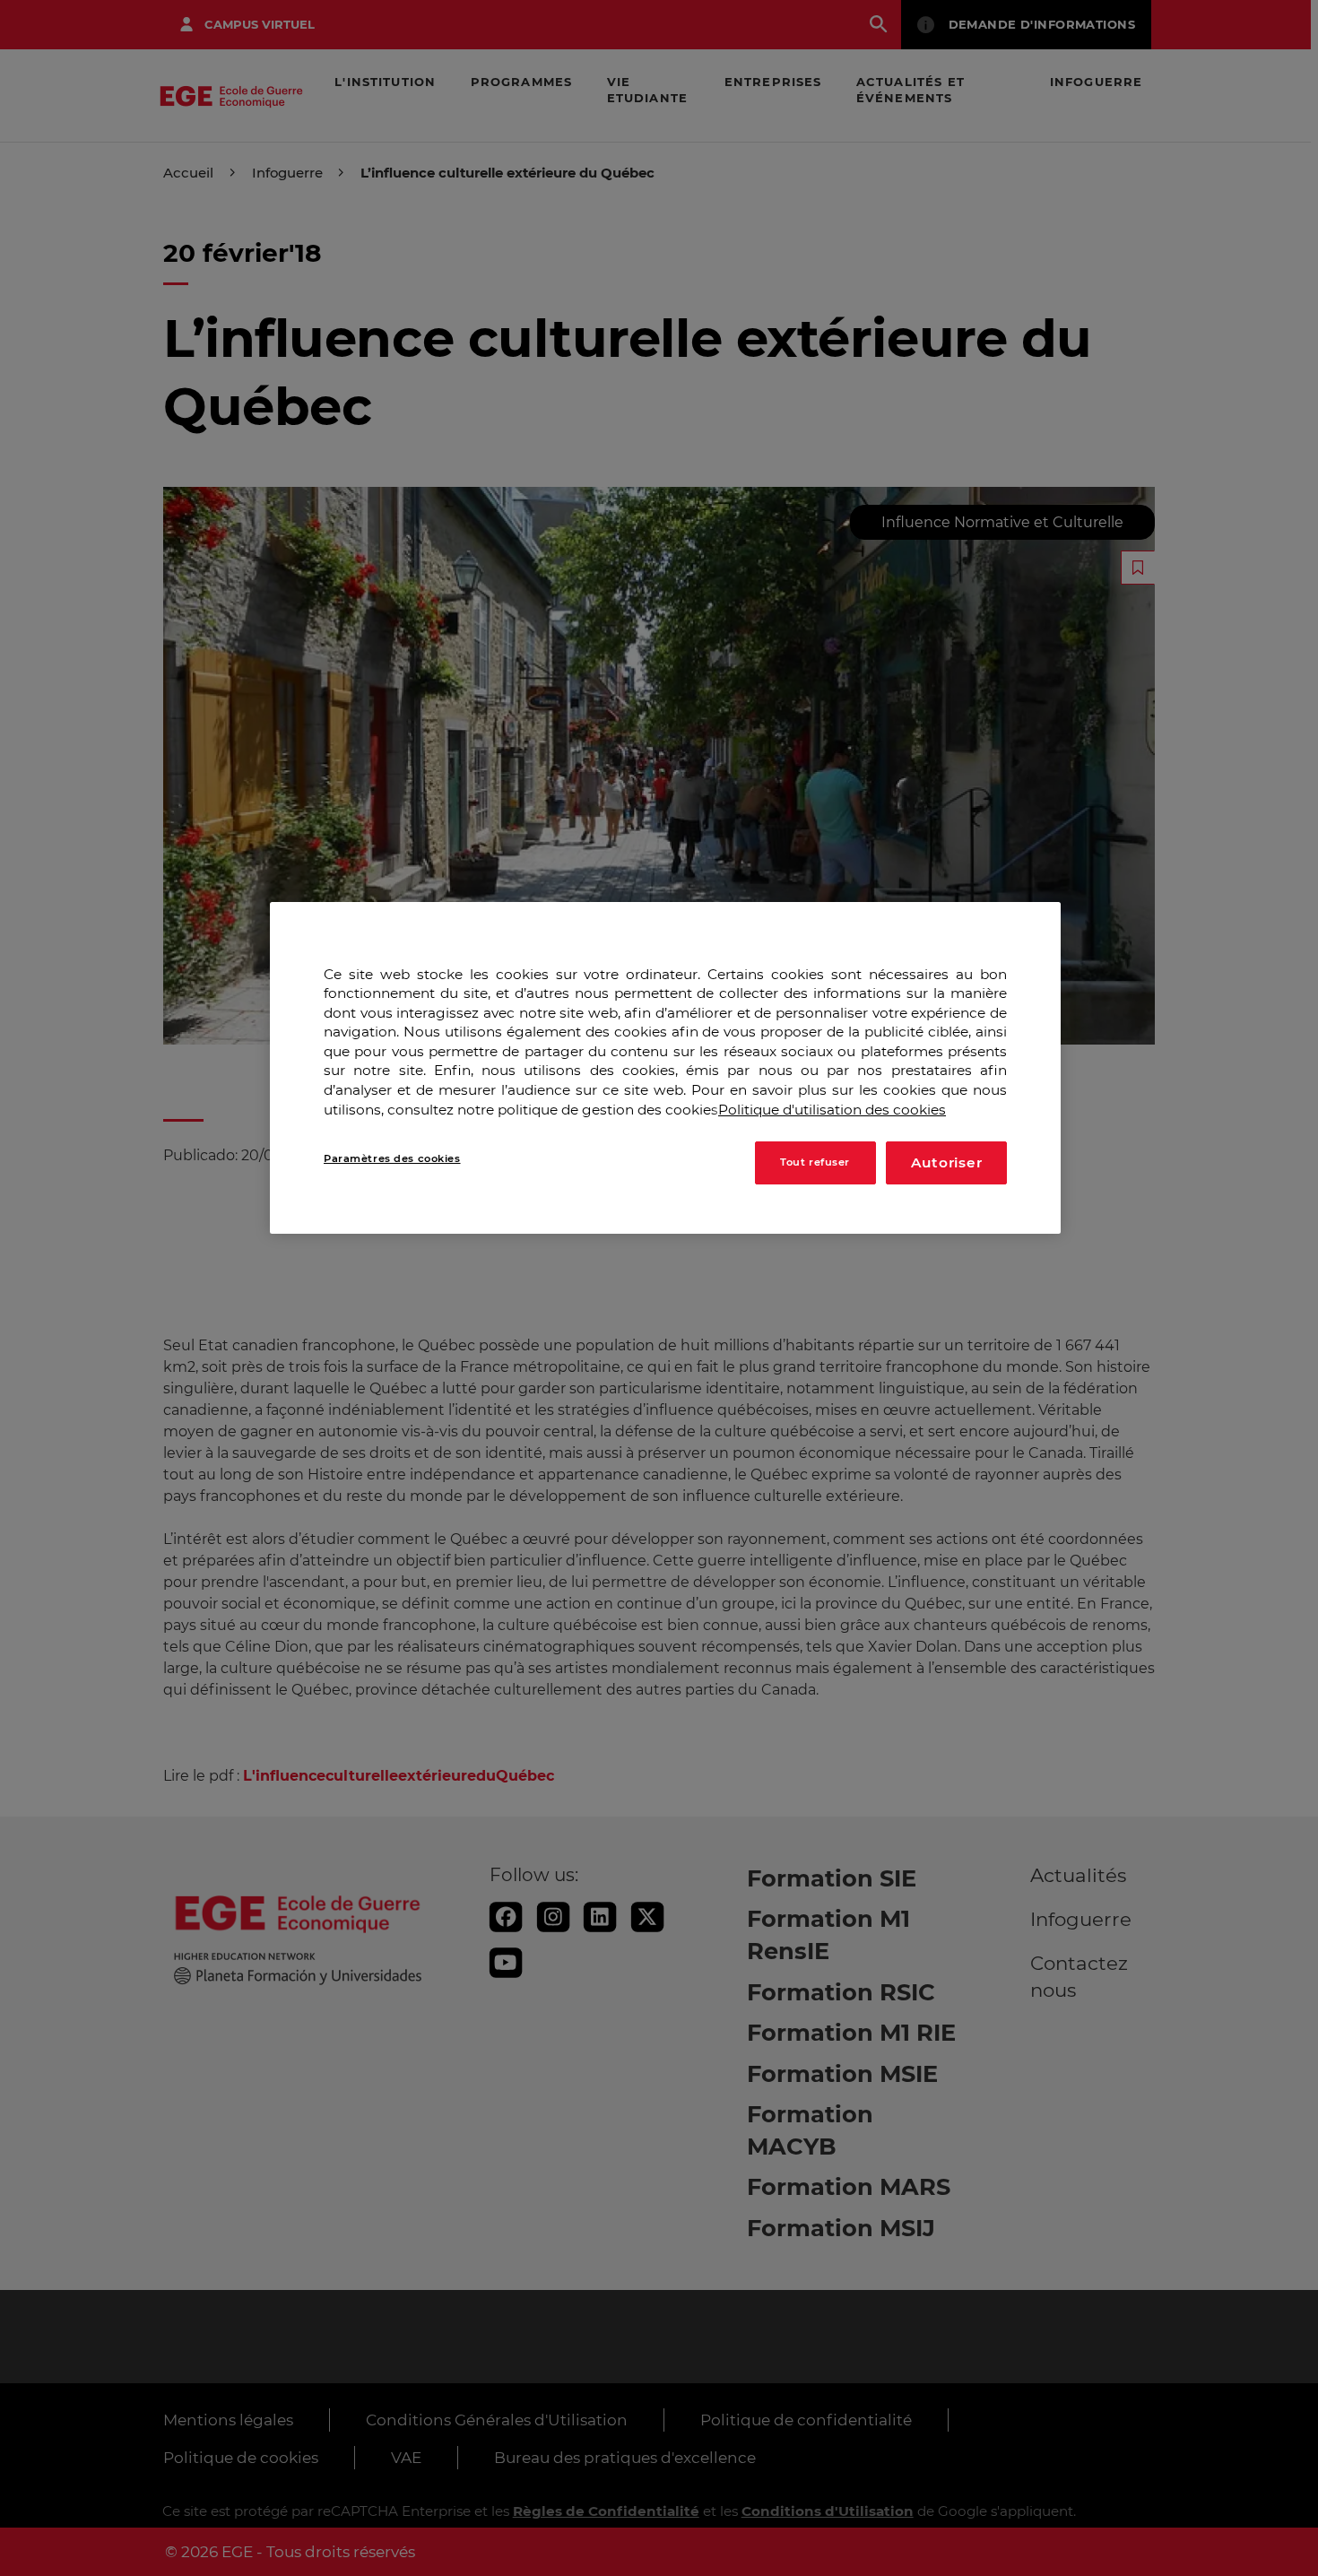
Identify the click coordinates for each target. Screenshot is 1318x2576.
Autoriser (947, 1162)
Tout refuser (815, 1162)
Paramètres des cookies (392, 1158)
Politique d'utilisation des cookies (832, 1109)
